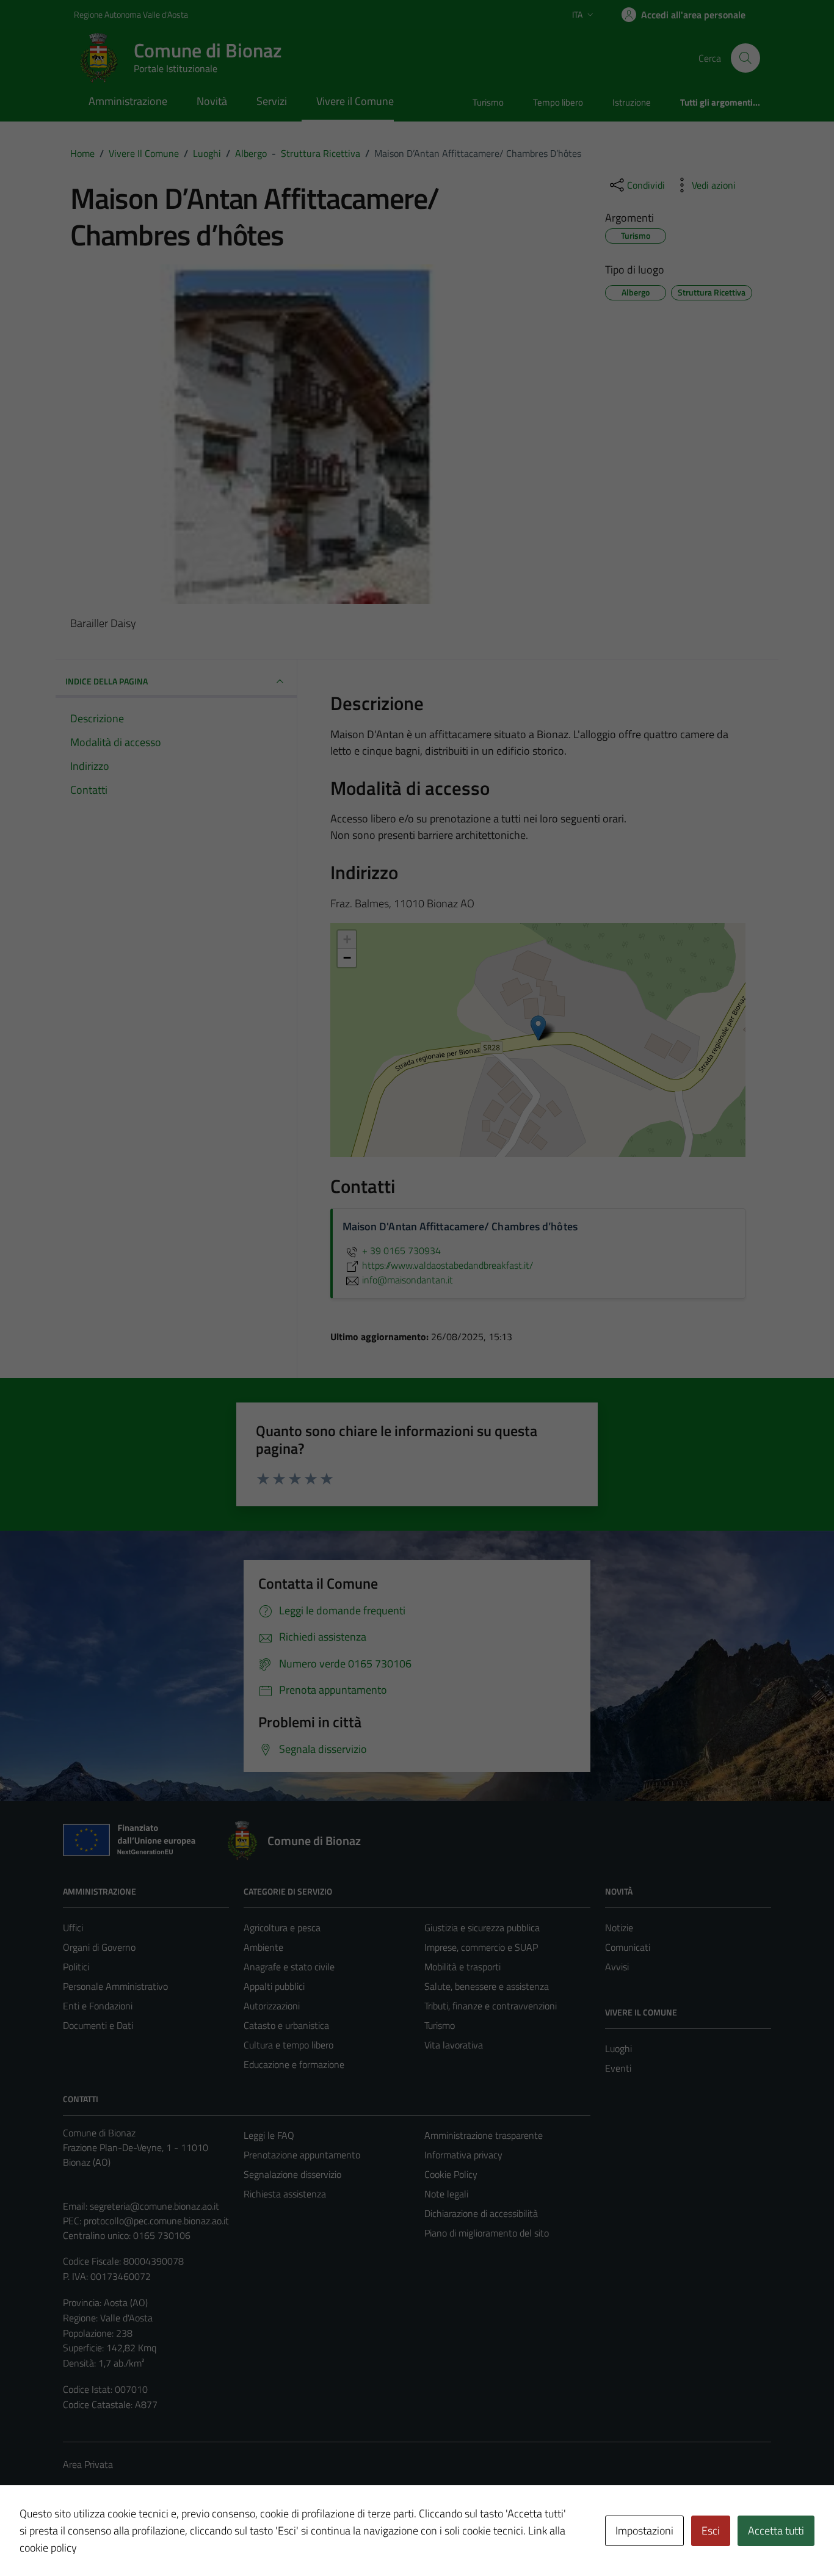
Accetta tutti (776, 2531)
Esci (711, 2531)
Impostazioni (644, 2531)
